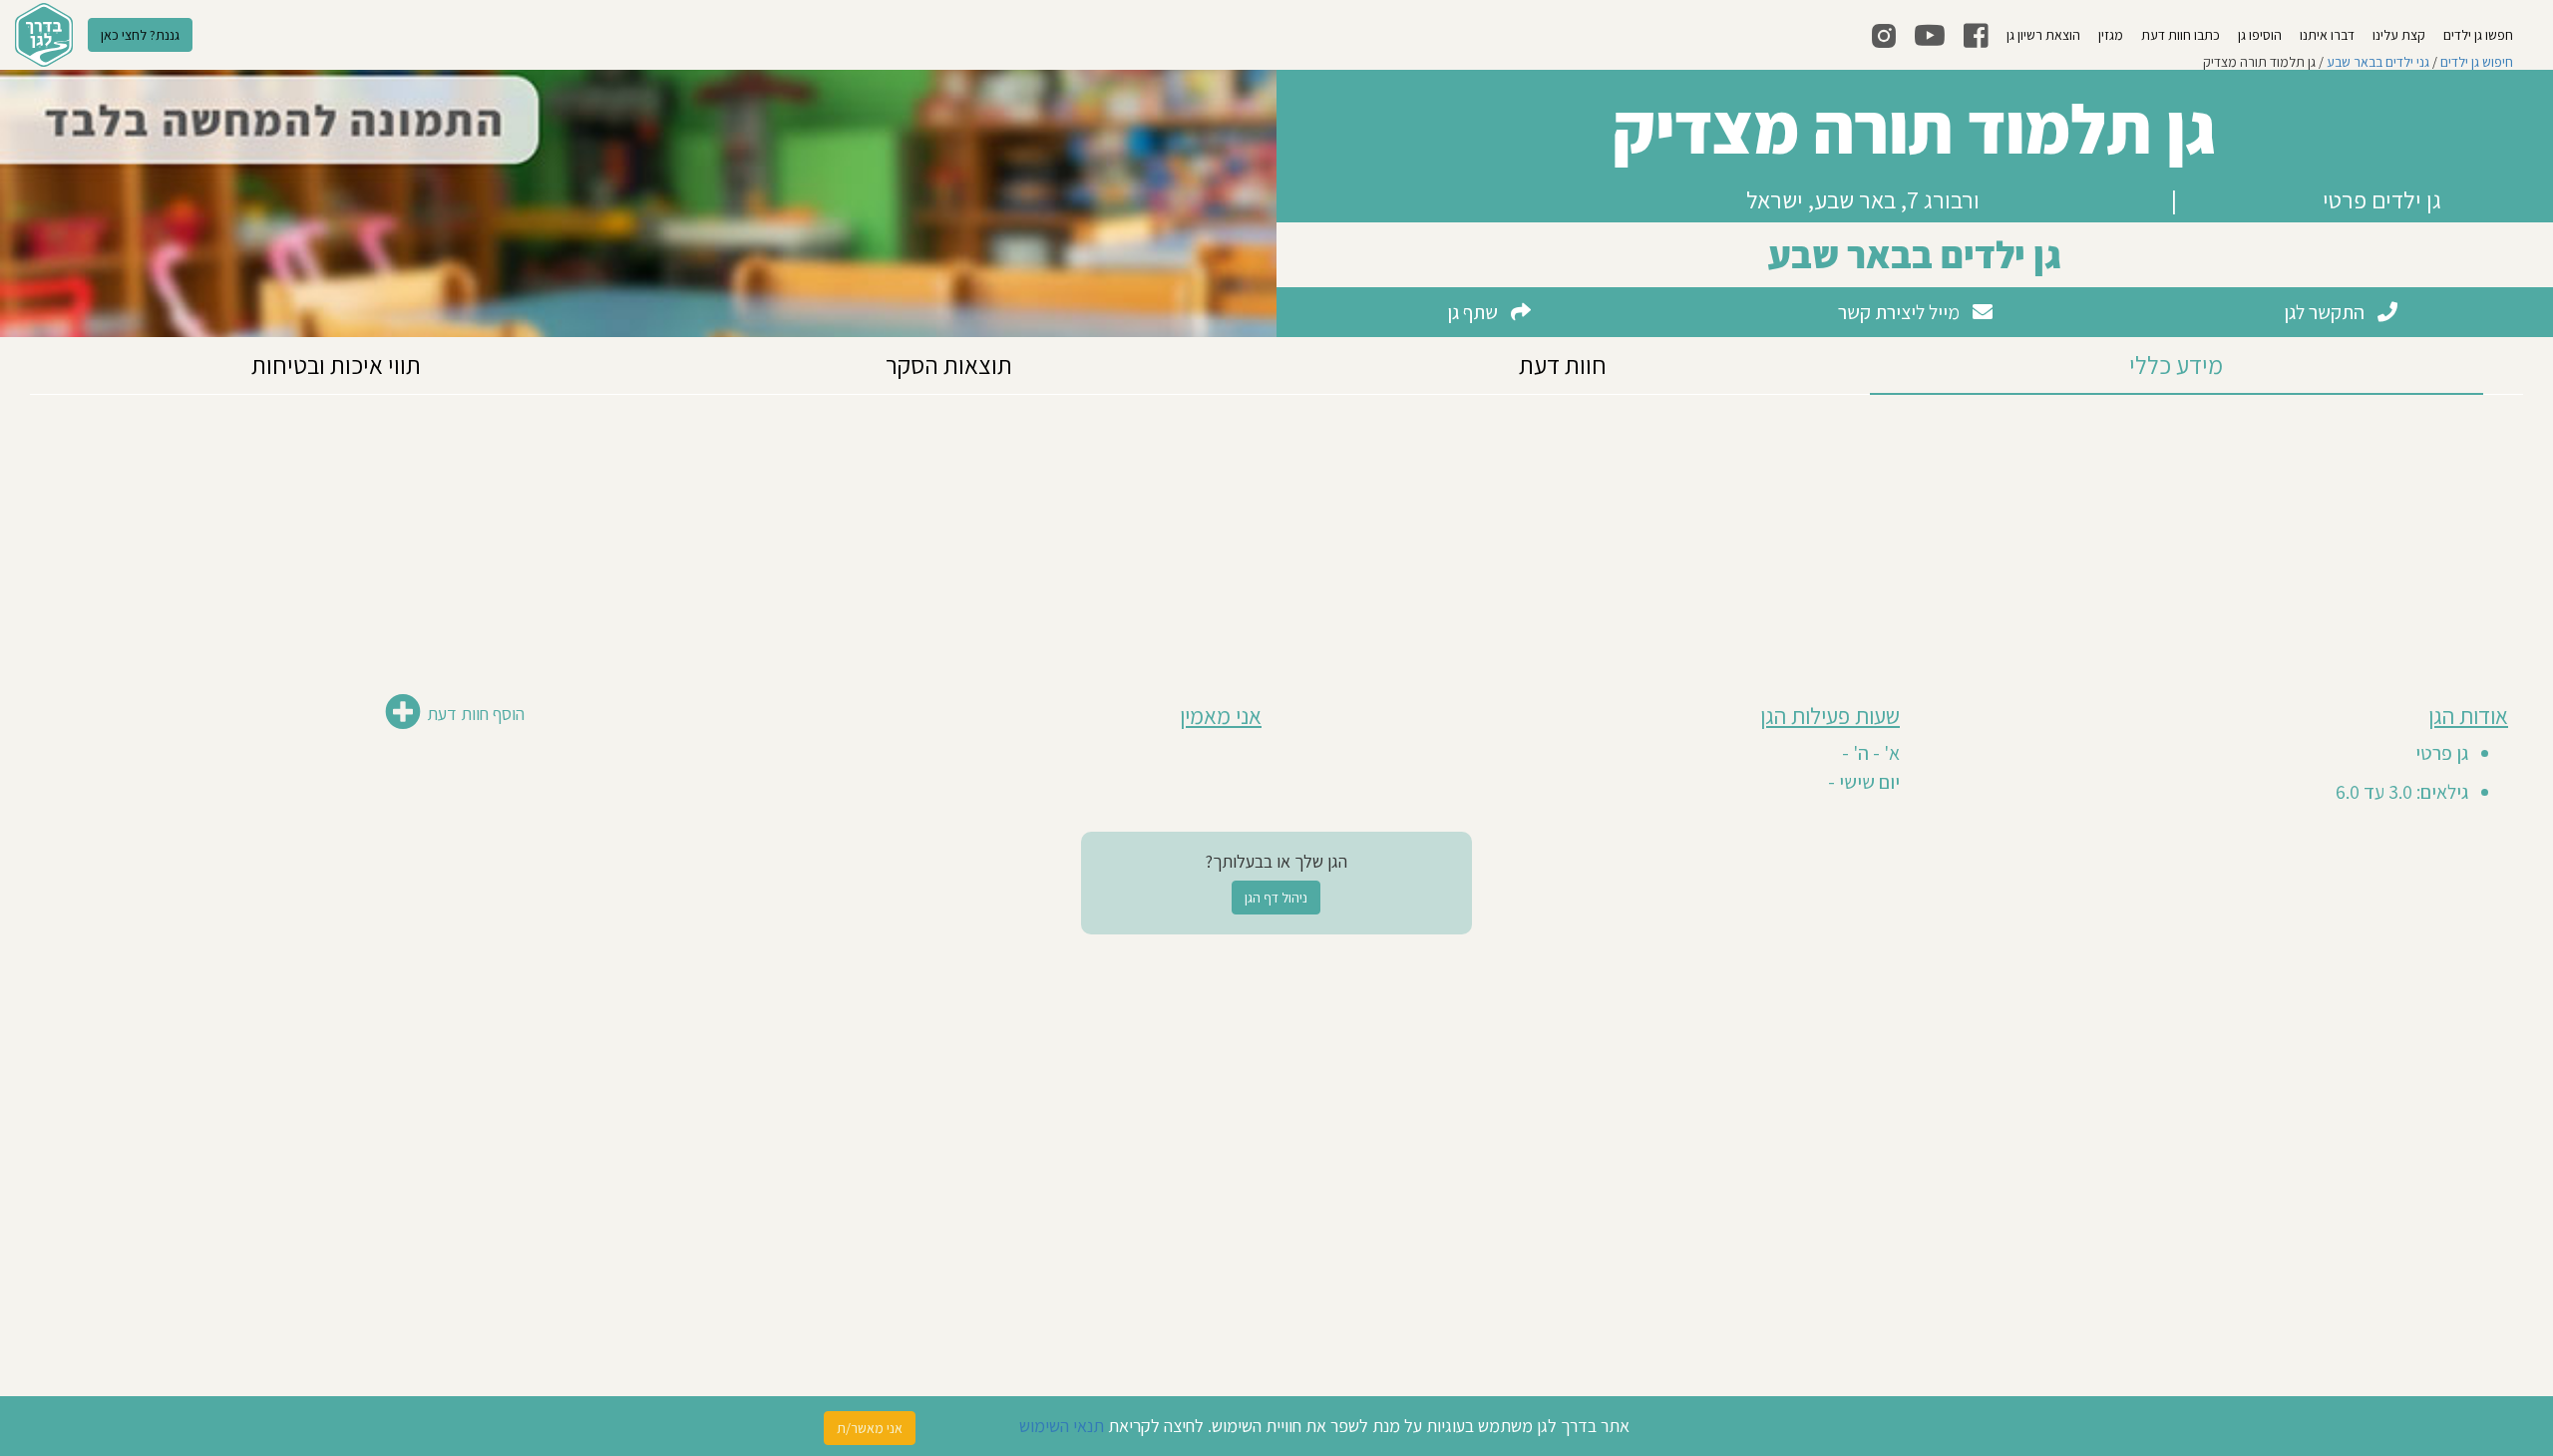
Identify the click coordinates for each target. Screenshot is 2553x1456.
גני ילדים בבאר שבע (2378, 62)
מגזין (2111, 35)
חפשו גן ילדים (2478, 35)
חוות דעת (1563, 364)
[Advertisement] (1276, 535)
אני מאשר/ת (870, 1428)
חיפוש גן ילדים (2477, 62)
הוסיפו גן (2260, 35)
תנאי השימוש (1062, 1426)
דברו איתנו (2327, 35)
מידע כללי (2176, 364)
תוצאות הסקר (949, 364)
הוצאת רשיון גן (2043, 35)
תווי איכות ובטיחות (336, 364)
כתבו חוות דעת (2181, 35)
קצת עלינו (2399, 35)
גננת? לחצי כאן (140, 35)
